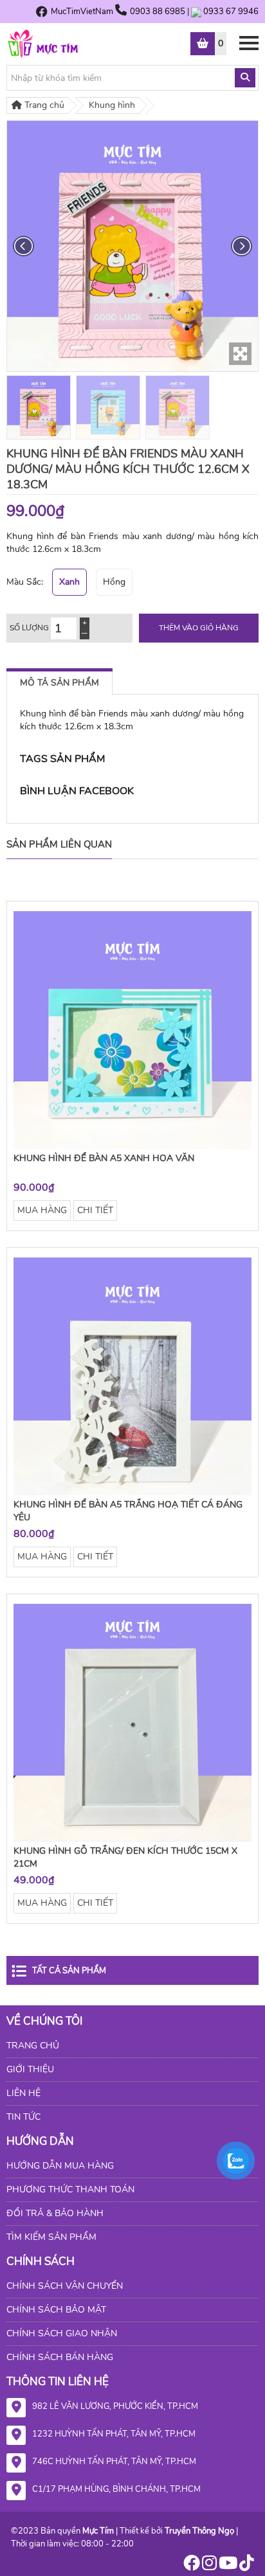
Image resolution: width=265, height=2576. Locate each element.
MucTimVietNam (82, 12)
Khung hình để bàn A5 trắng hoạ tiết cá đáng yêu (128, 1511)
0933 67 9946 (231, 12)
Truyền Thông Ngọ (199, 2531)
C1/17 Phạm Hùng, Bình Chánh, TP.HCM (116, 2489)
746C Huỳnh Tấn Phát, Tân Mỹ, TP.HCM (114, 2462)
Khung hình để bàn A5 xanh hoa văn (104, 1158)
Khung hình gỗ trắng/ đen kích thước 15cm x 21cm (125, 1857)
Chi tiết (95, 1210)
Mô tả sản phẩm (59, 683)
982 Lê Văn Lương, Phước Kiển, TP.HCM (115, 2406)
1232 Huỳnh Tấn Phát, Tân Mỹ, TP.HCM (114, 2434)
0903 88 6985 (159, 12)
